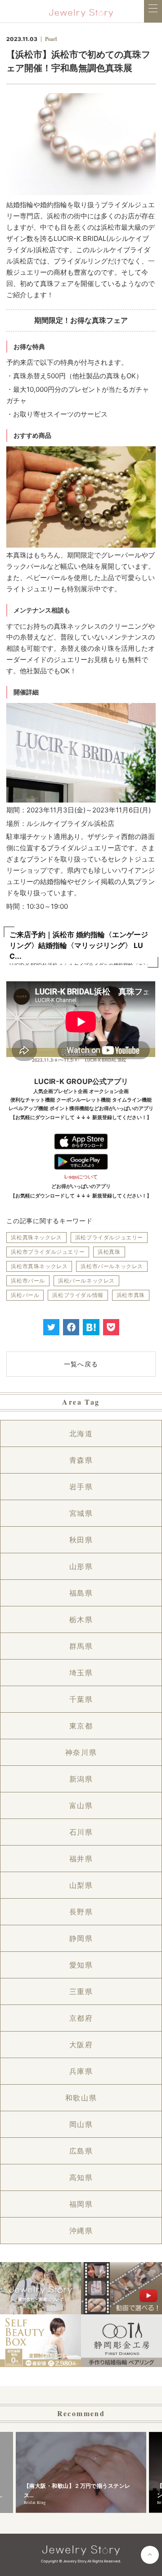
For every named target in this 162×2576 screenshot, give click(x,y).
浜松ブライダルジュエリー (109, 1237)
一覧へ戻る (81, 1364)
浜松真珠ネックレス (36, 1237)
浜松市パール (28, 1281)
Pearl (51, 39)
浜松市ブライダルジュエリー (48, 1252)
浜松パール (25, 1295)
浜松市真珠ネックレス (39, 1266)
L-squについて (81, 1177)
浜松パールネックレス (86, 1281)
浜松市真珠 (131, 1295)
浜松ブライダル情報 (78, 1295)
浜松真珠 (109, 1252)
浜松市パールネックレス (112, 1266)
